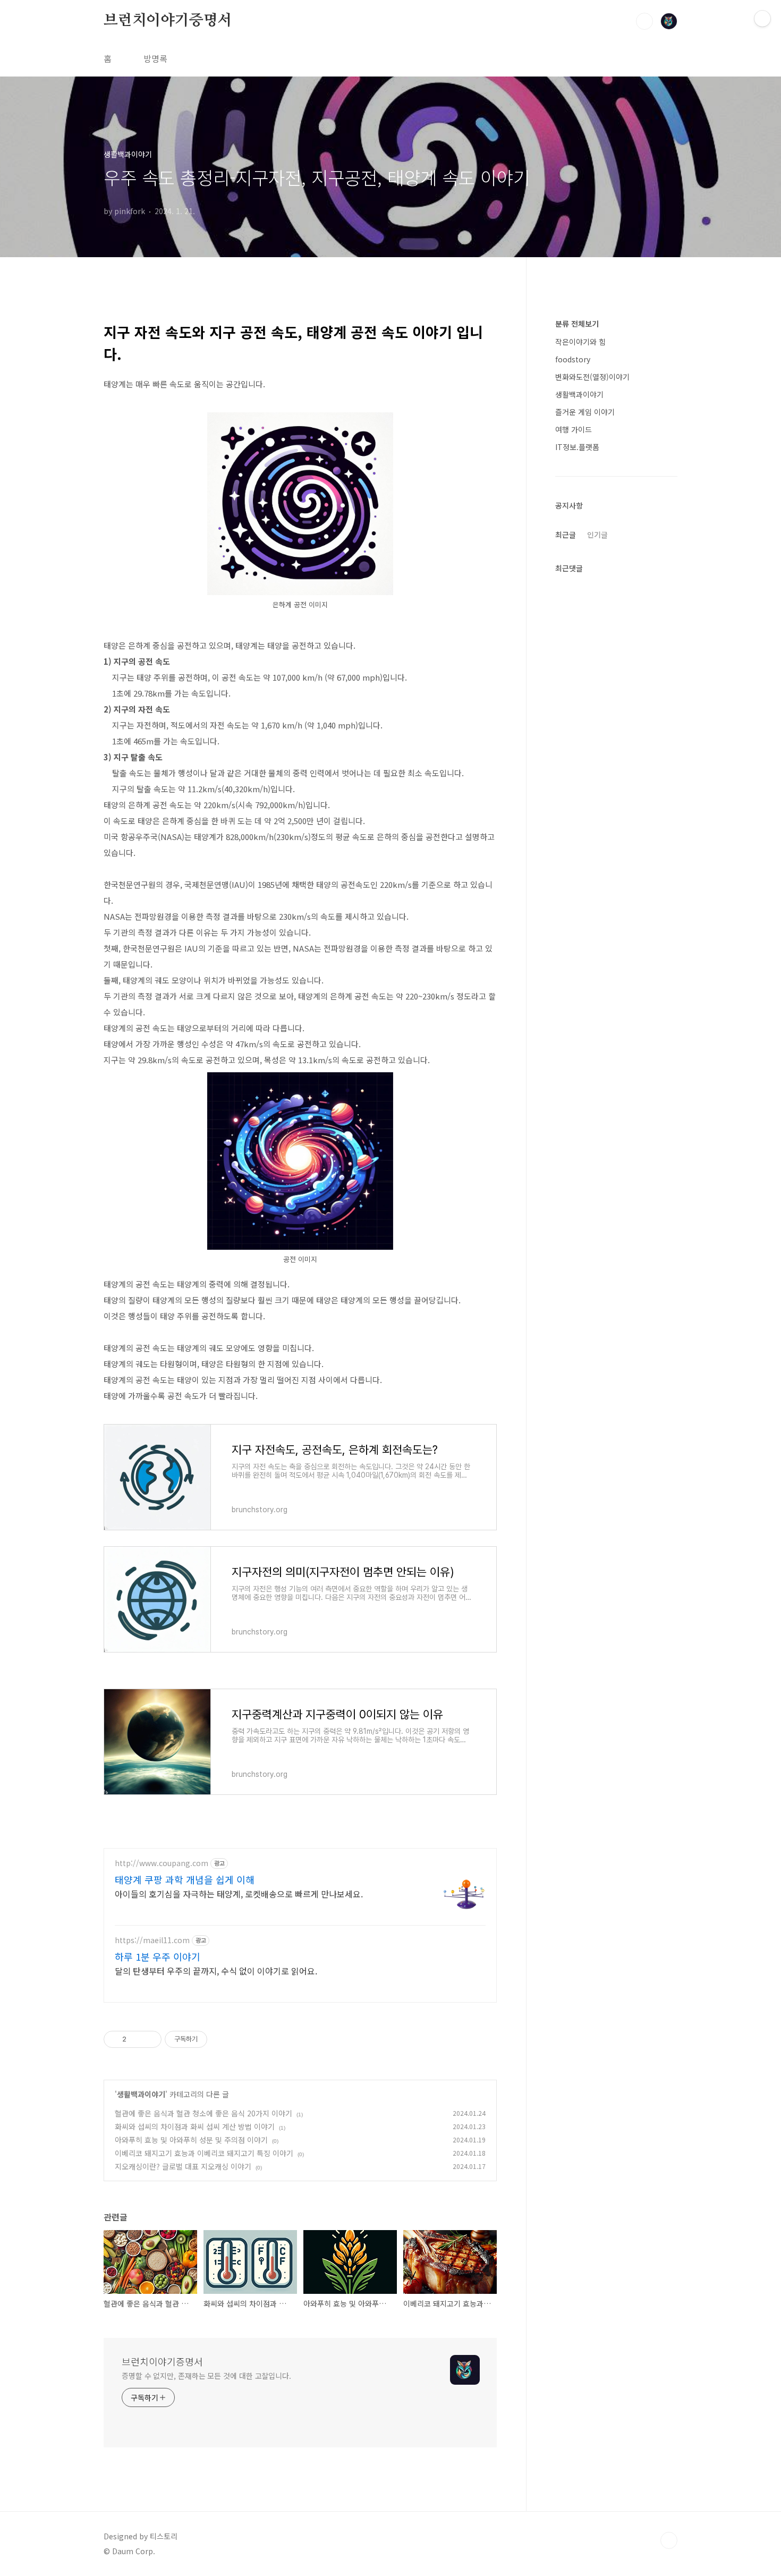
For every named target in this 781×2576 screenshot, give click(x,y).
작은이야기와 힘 (580, 342)
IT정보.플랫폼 (577, 447)
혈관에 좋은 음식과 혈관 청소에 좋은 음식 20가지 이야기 (203, 2113)
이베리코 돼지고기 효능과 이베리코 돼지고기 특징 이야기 (204, 2153)
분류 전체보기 (577, 324)
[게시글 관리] (150, 2039)
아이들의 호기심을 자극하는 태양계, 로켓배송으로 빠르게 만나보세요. (239, 1893)
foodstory (573, 359)
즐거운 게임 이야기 (585, 412)
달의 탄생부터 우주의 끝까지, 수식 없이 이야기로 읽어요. (216, 1971)
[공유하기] (136, 2039)
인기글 (597, 535)
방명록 (155, 58)
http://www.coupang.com (162, 1863)
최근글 (566, 535)
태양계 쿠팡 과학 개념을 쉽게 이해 (185, 1879)
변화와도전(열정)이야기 (592, 377)
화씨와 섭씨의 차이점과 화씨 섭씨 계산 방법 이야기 (195, 2126)
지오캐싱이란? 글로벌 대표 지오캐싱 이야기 (183, 2166)
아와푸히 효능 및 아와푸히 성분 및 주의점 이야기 (191, 2140)
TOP (669, 2540)
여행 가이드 (574, 429)
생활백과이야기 (141, 2094)
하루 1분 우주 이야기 (158, 1956)
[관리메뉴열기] (762, 19)
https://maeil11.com (152, 1940)
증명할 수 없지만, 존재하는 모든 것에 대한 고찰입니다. (206, 2376)
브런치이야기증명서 (168, 21)
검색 (644, 21)
